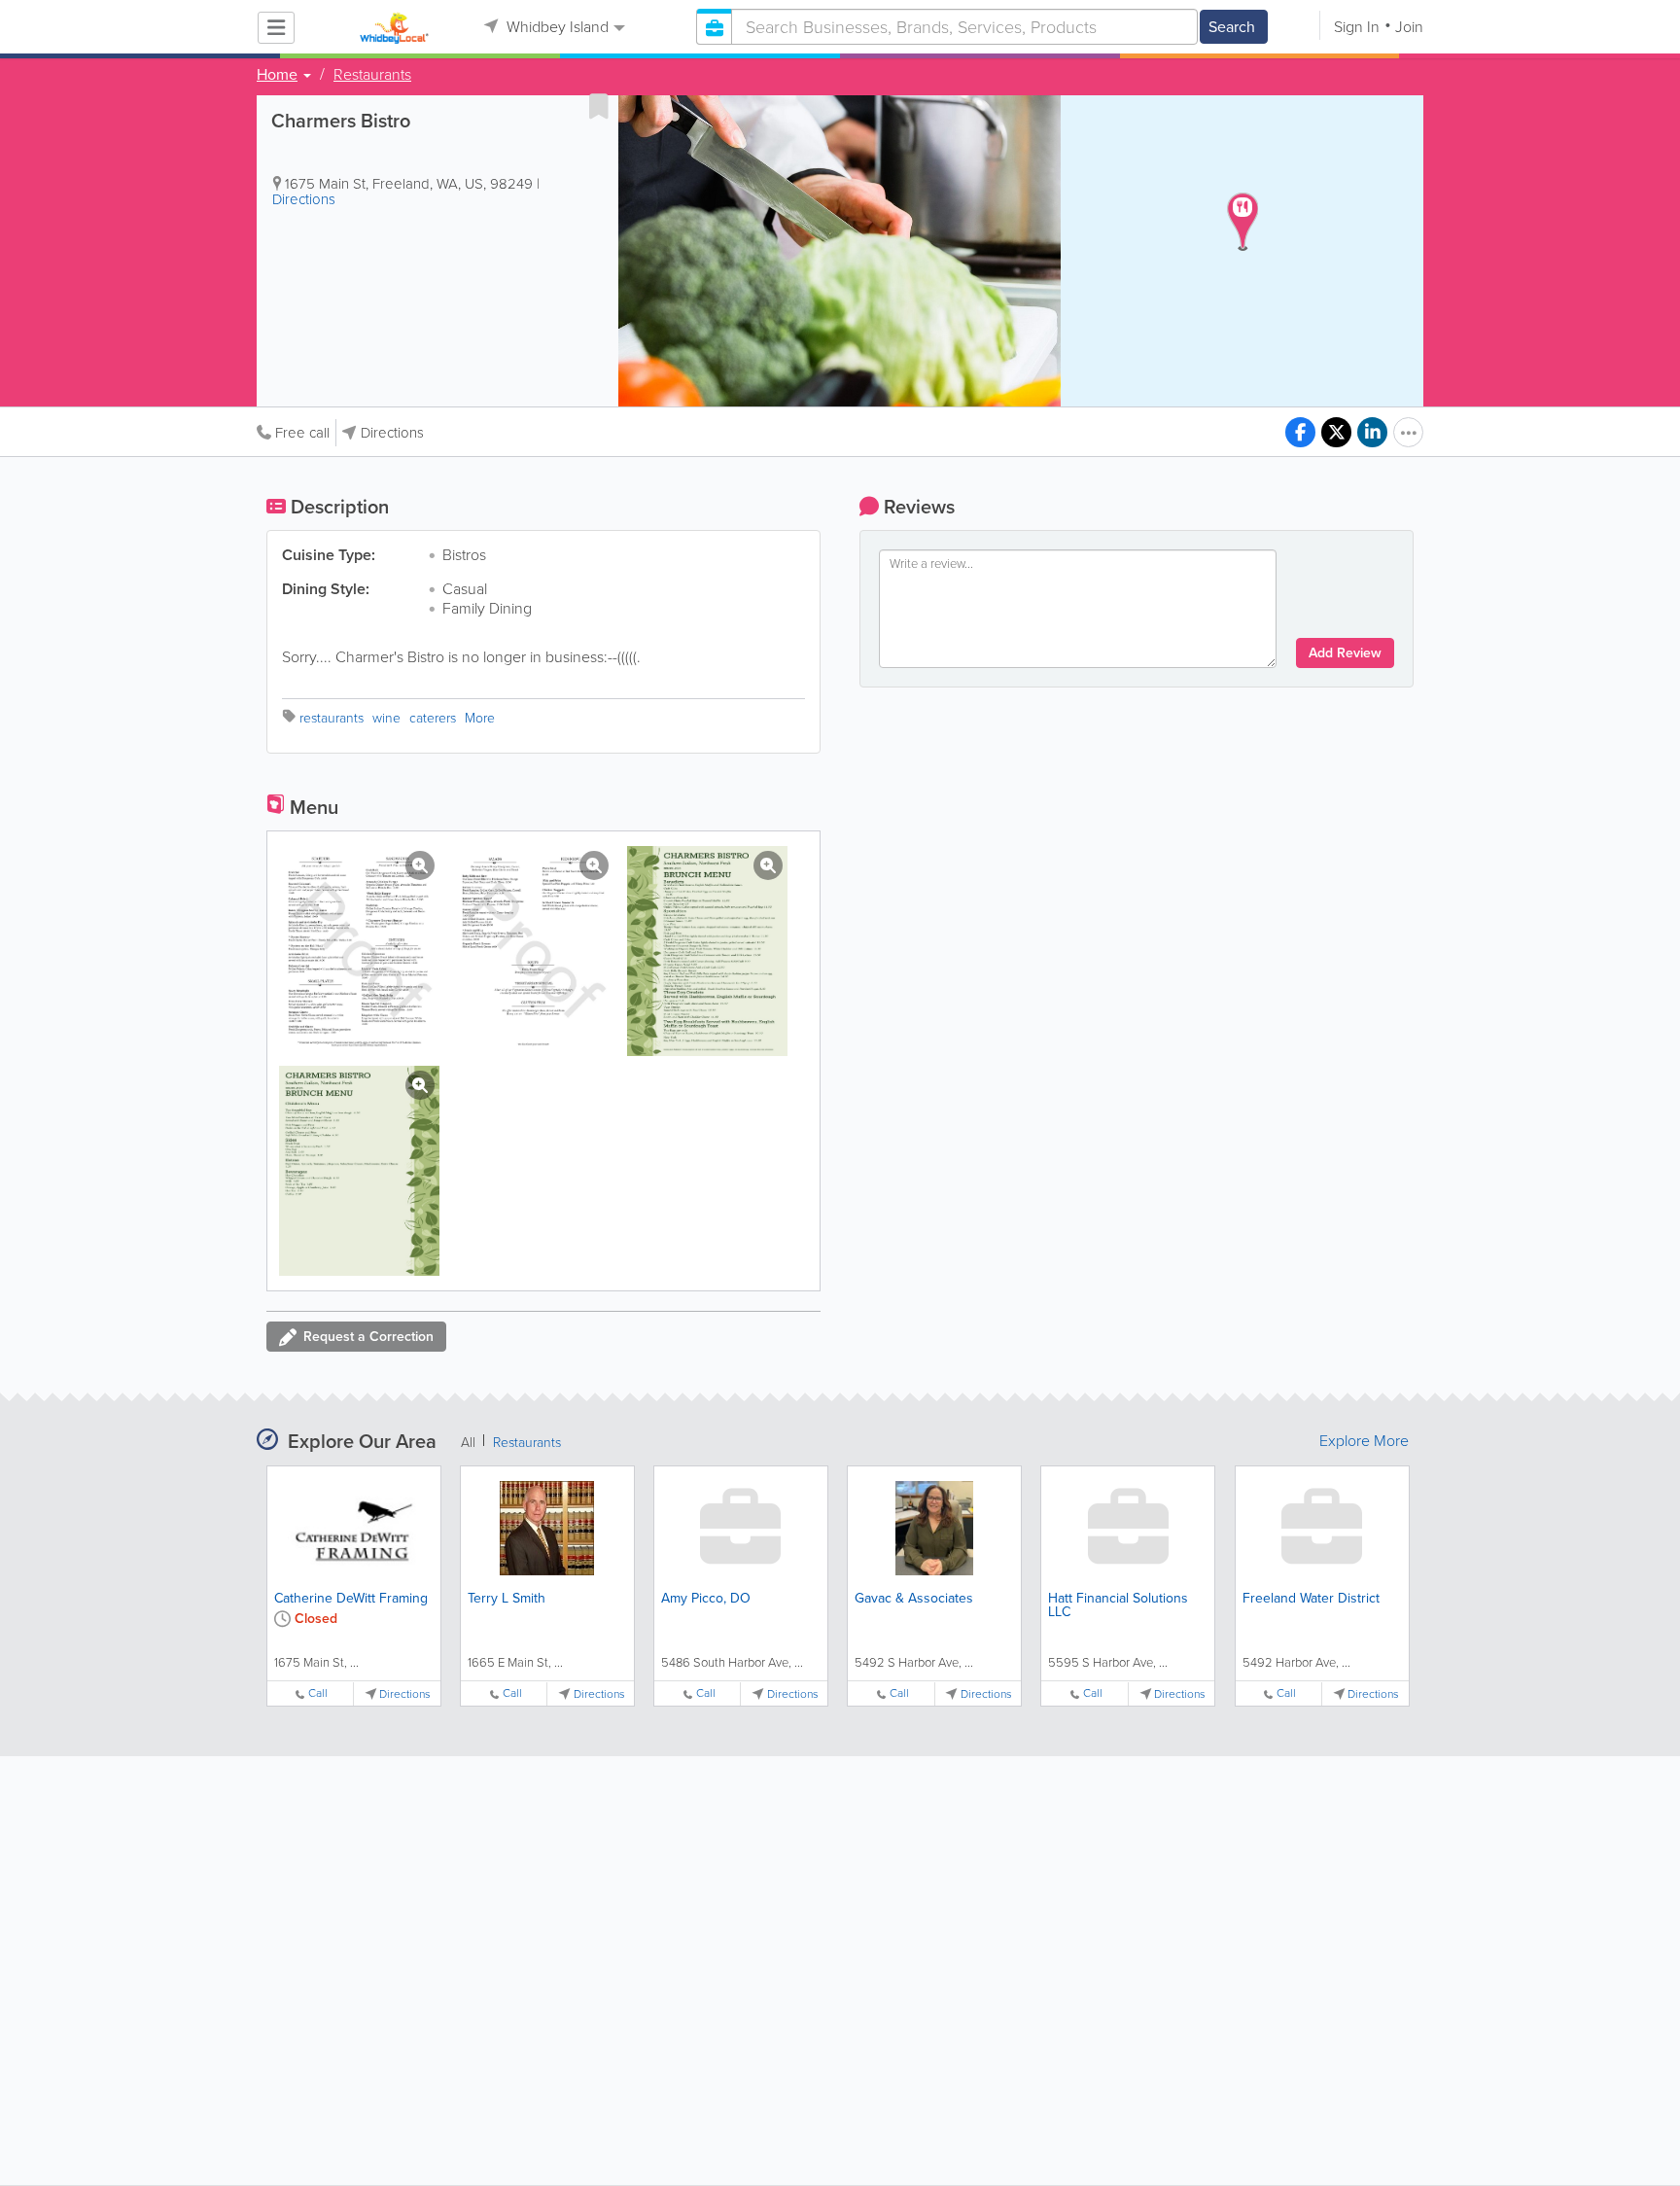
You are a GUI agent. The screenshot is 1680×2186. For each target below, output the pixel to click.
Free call (302, 433)
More (480, 718)
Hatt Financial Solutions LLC (1118, 1605)
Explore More (1364, 1441)
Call (318, 1693)
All (468, 1443)
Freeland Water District (1311, 1598)
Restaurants (372, 75)
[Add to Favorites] (599, 106)
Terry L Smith (507, 1598)
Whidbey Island (556, 27)
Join (1409, 27)
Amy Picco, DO (706, 1598)
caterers (433, 718)
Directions (304, 199)
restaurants (332, 718)
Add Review (1345, 653)
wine (386, 718)
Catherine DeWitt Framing (351, 1598)
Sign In (1357, 27)
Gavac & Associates (914, 1598)
